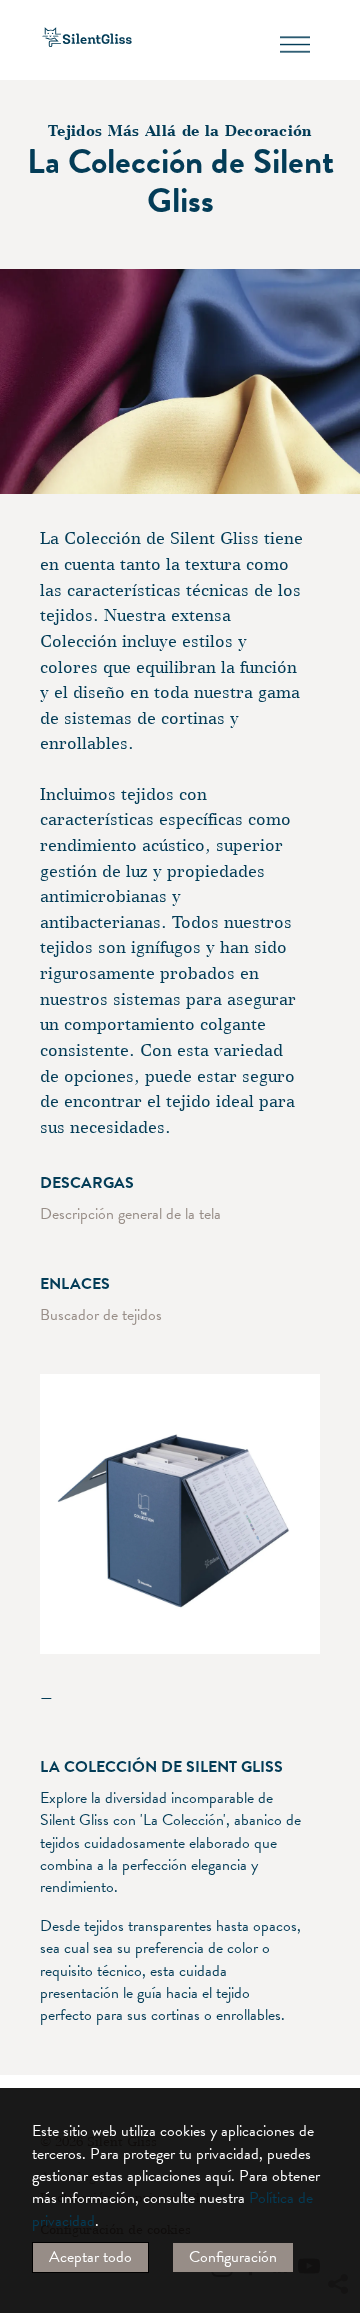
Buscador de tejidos (101, 1315)
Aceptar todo (90, 2257)
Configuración (233, 2257)
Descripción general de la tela (130, 1214)
